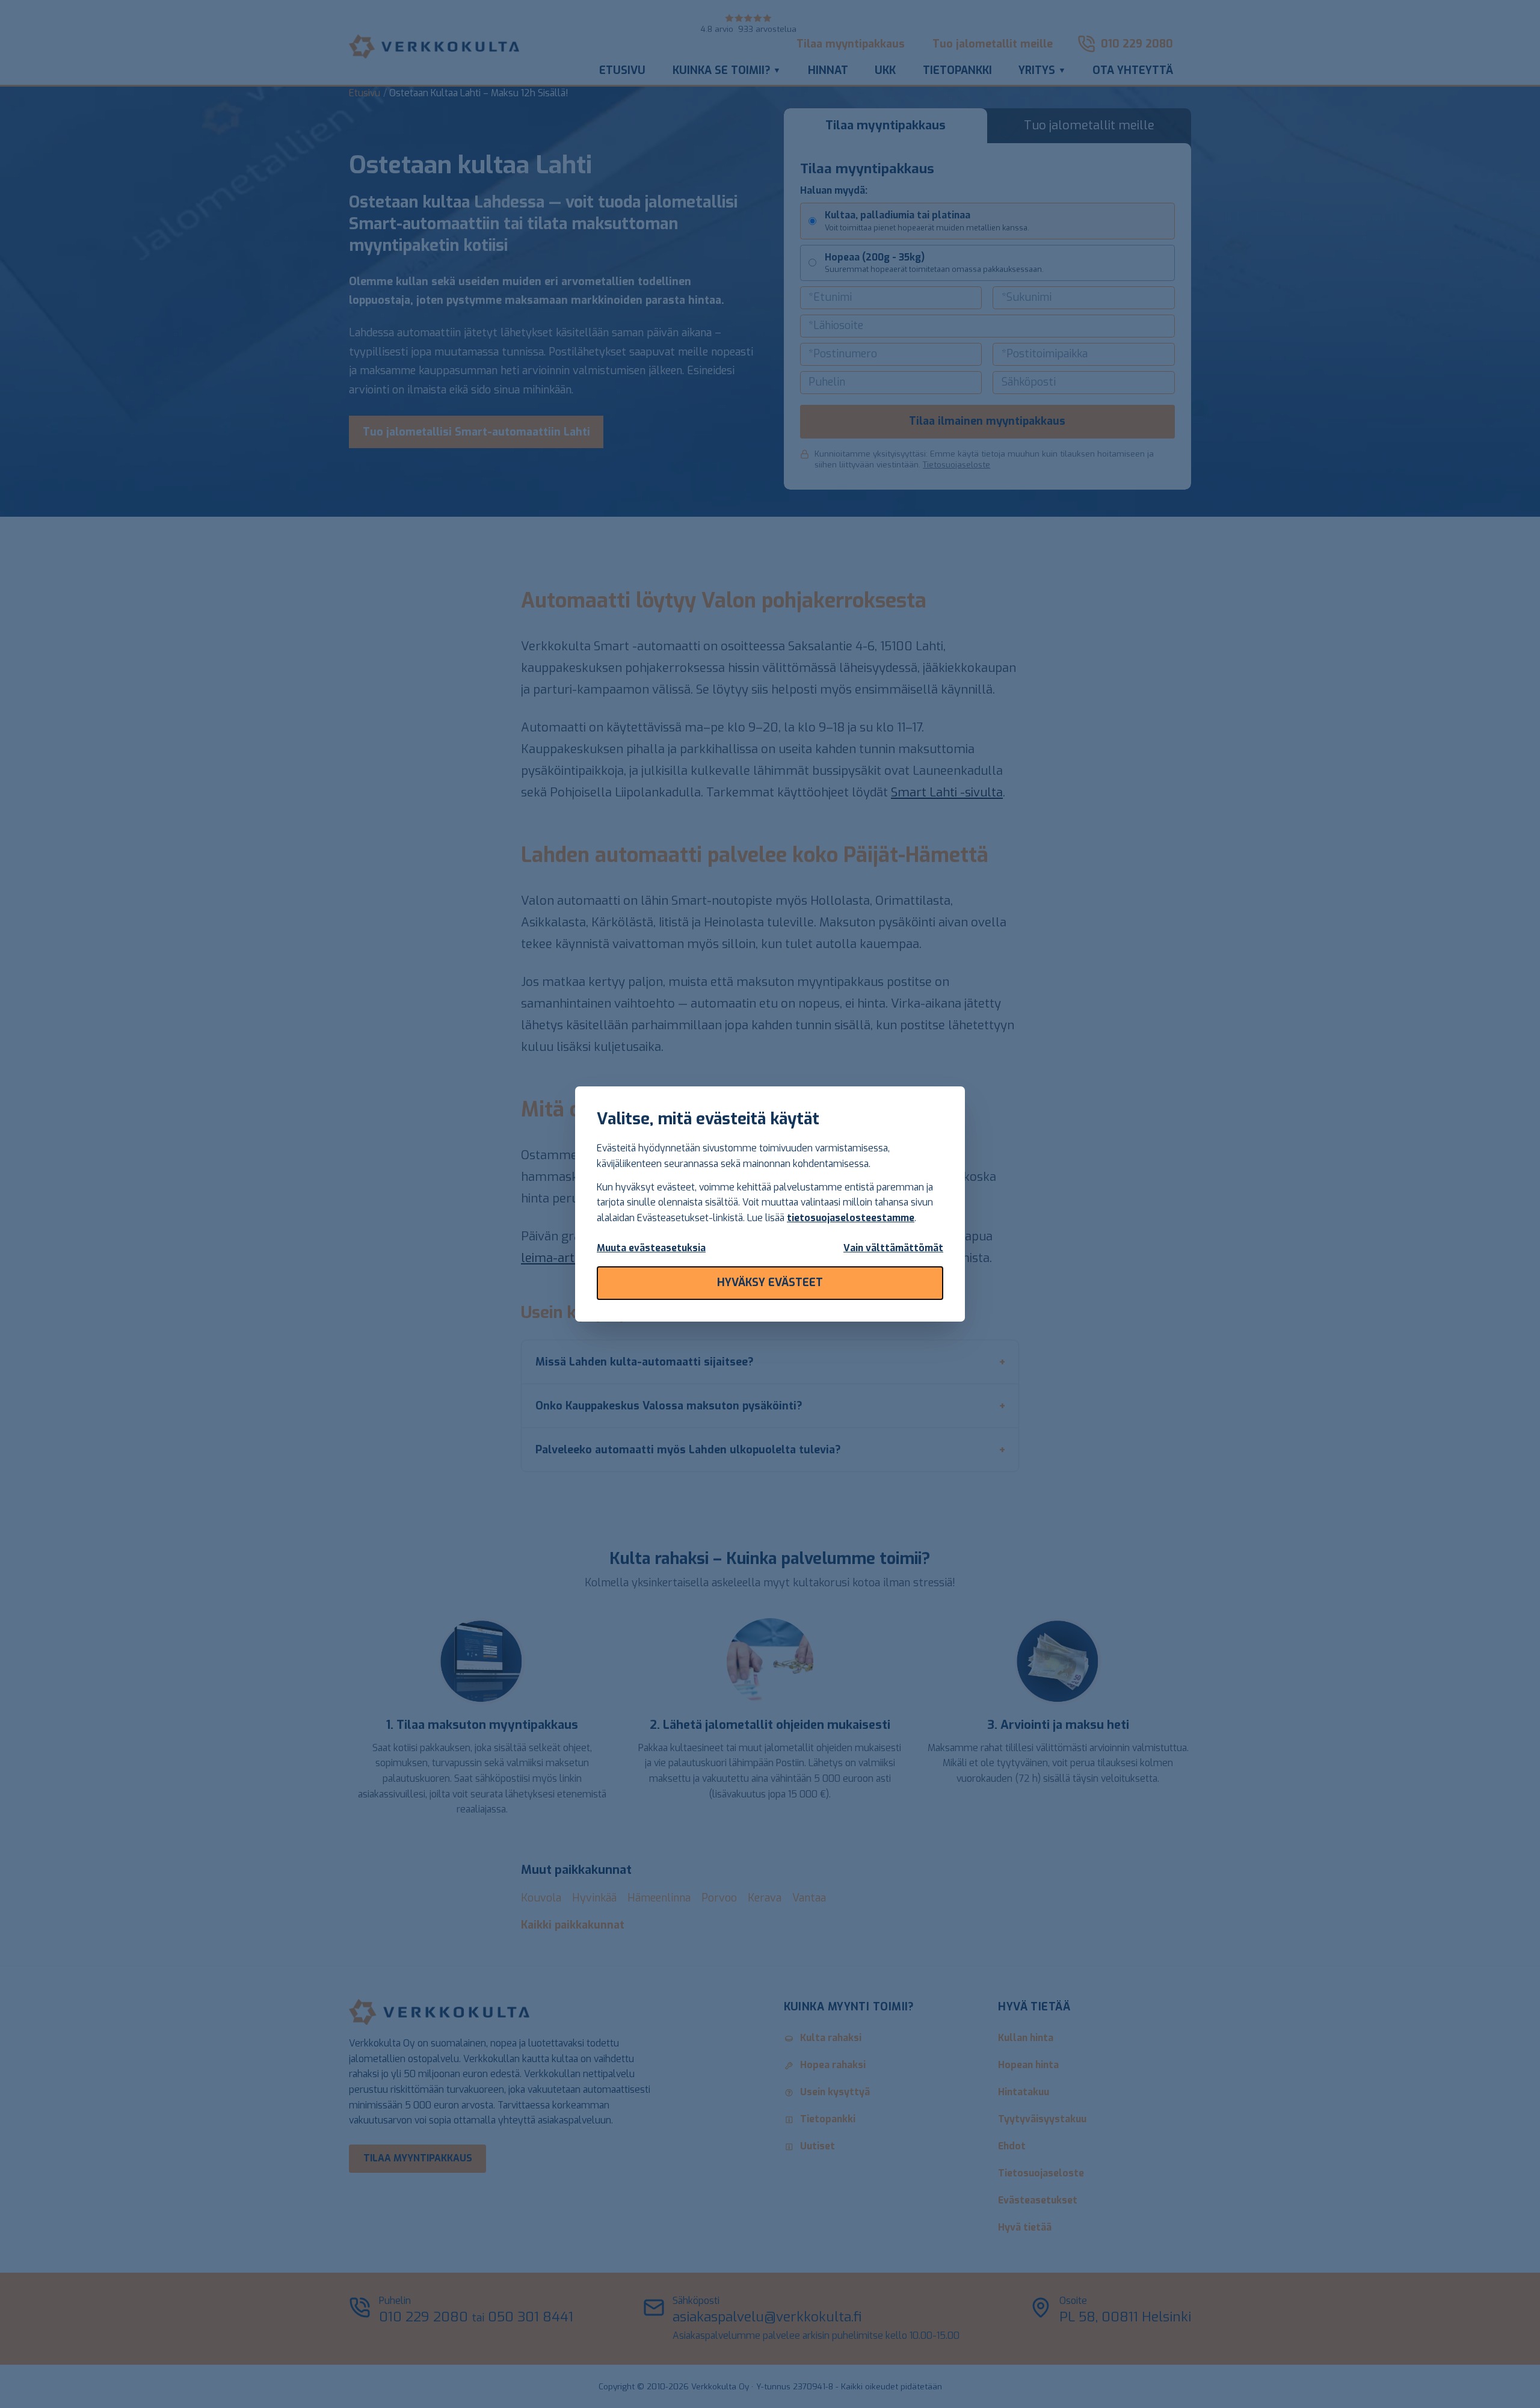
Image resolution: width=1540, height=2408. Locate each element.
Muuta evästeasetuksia (651, 1248)
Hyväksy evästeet (770, 1283)
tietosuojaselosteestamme (851, 1218)
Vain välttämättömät (893, 1248)
